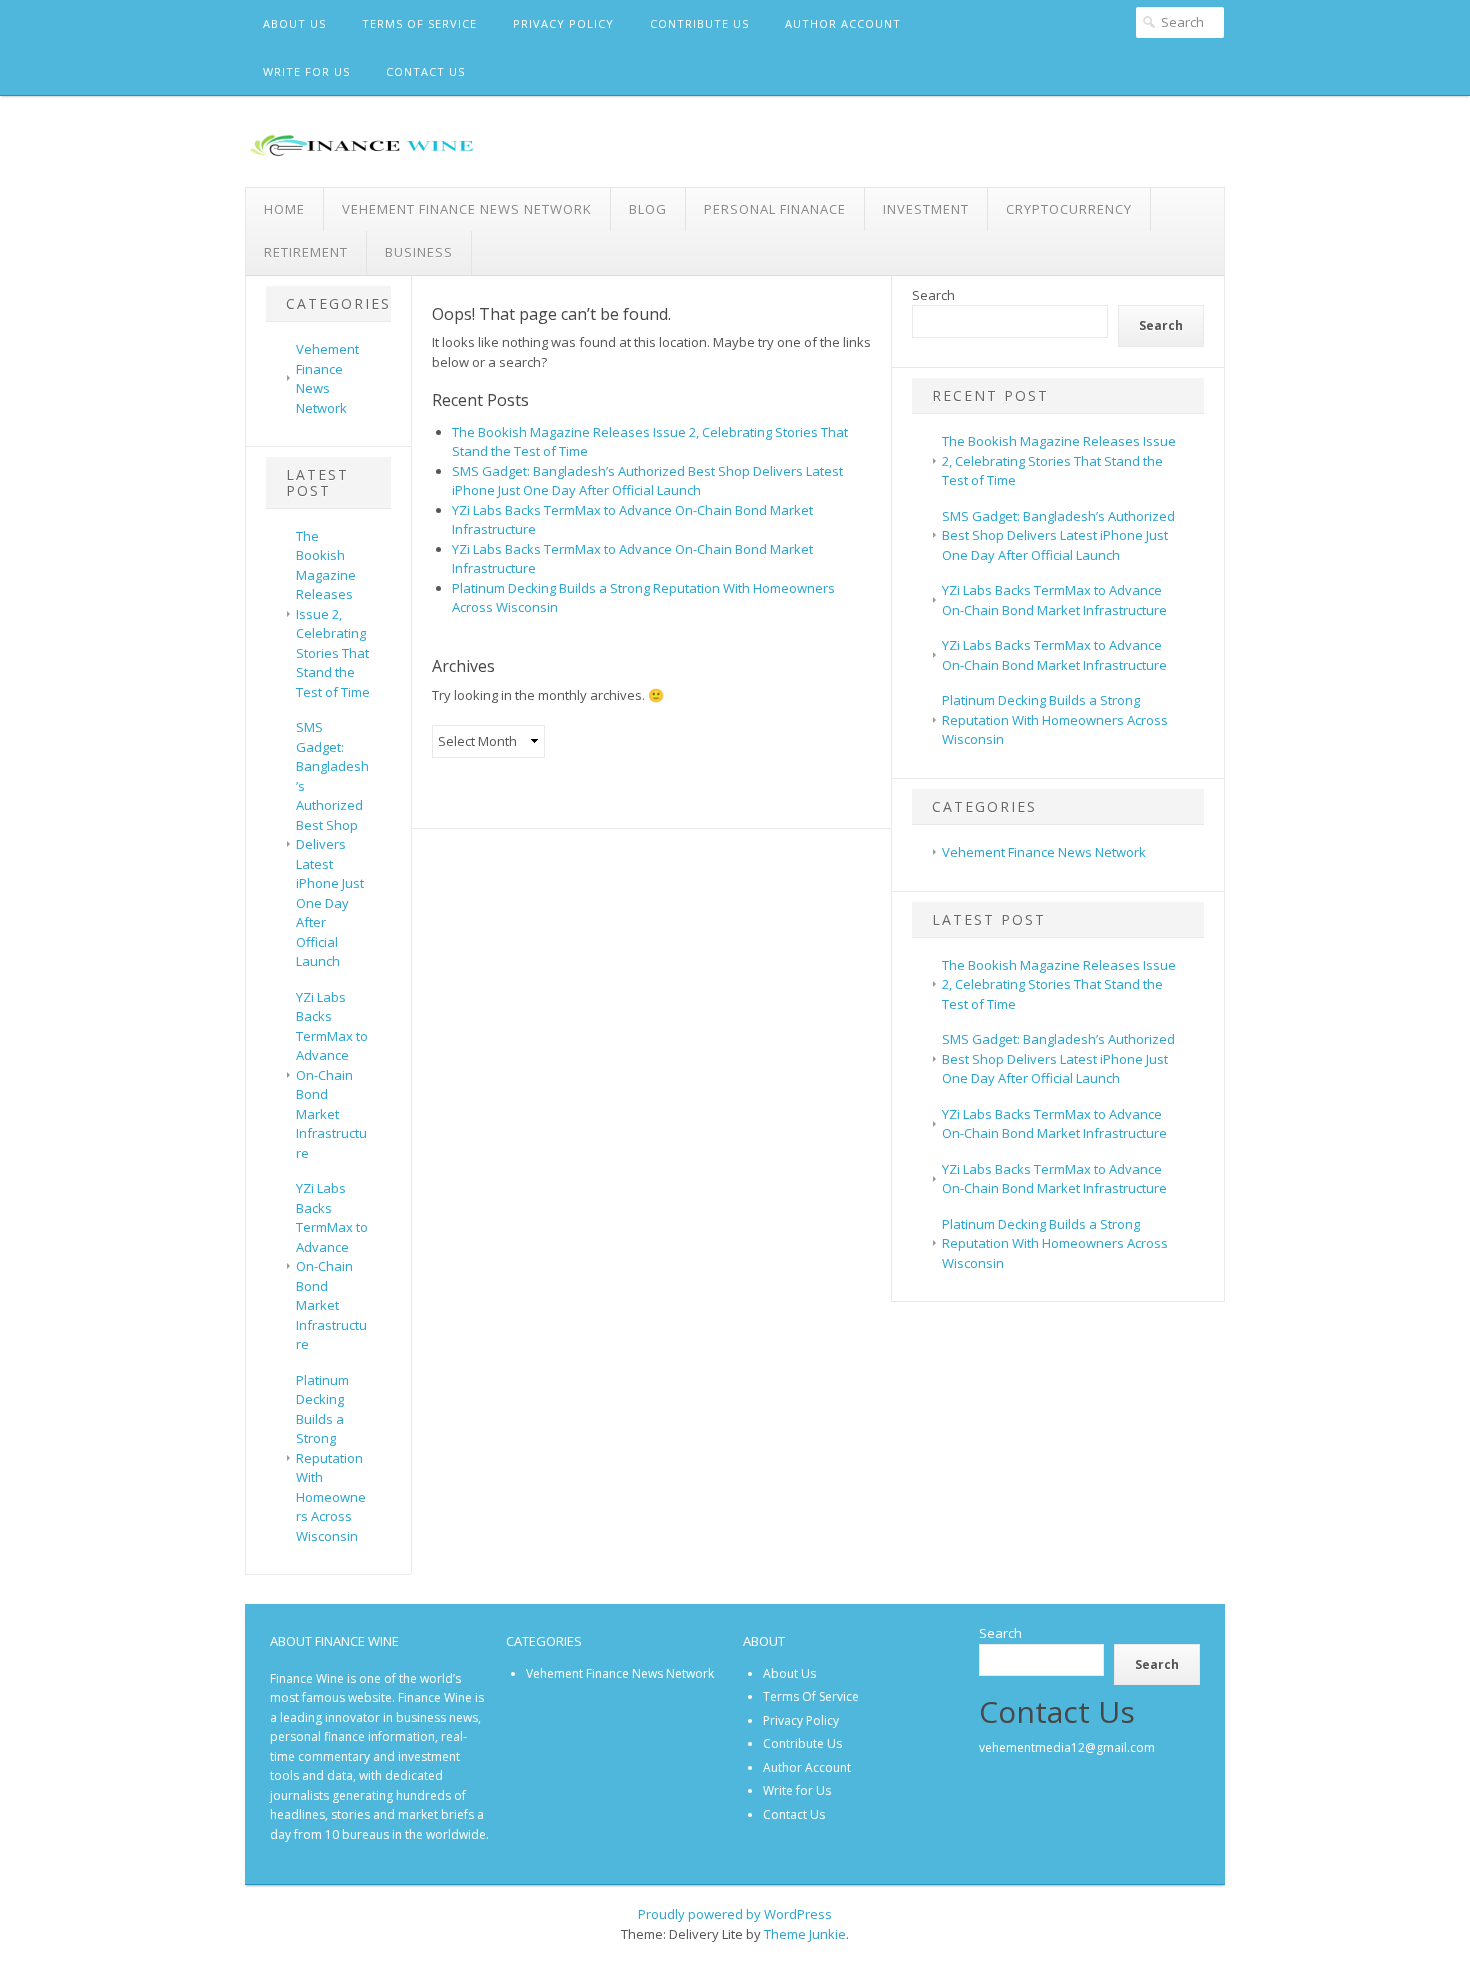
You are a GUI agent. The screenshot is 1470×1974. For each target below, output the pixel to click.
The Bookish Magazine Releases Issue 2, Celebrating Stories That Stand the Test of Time (333, 614)
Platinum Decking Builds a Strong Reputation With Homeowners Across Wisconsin (331, 1458)
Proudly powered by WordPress (735, 1914)
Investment (926, 209)
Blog (648, 209)
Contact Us (425, 71)
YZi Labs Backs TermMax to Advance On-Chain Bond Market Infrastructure (332, 1075)
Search (933, 295)
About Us (294, 23)
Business (419, 252)
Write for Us (306, 71)
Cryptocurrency (1069, 209)
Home (284, 209)
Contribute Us (699, 23)
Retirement (306, 252)
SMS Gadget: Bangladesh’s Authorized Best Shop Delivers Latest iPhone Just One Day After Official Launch (332, 844)
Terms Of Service (419, 23)
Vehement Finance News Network (467, 209)
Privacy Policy (563, 23)
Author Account (843, 23)
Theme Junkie (805, 1934)
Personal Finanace (775, 209)
